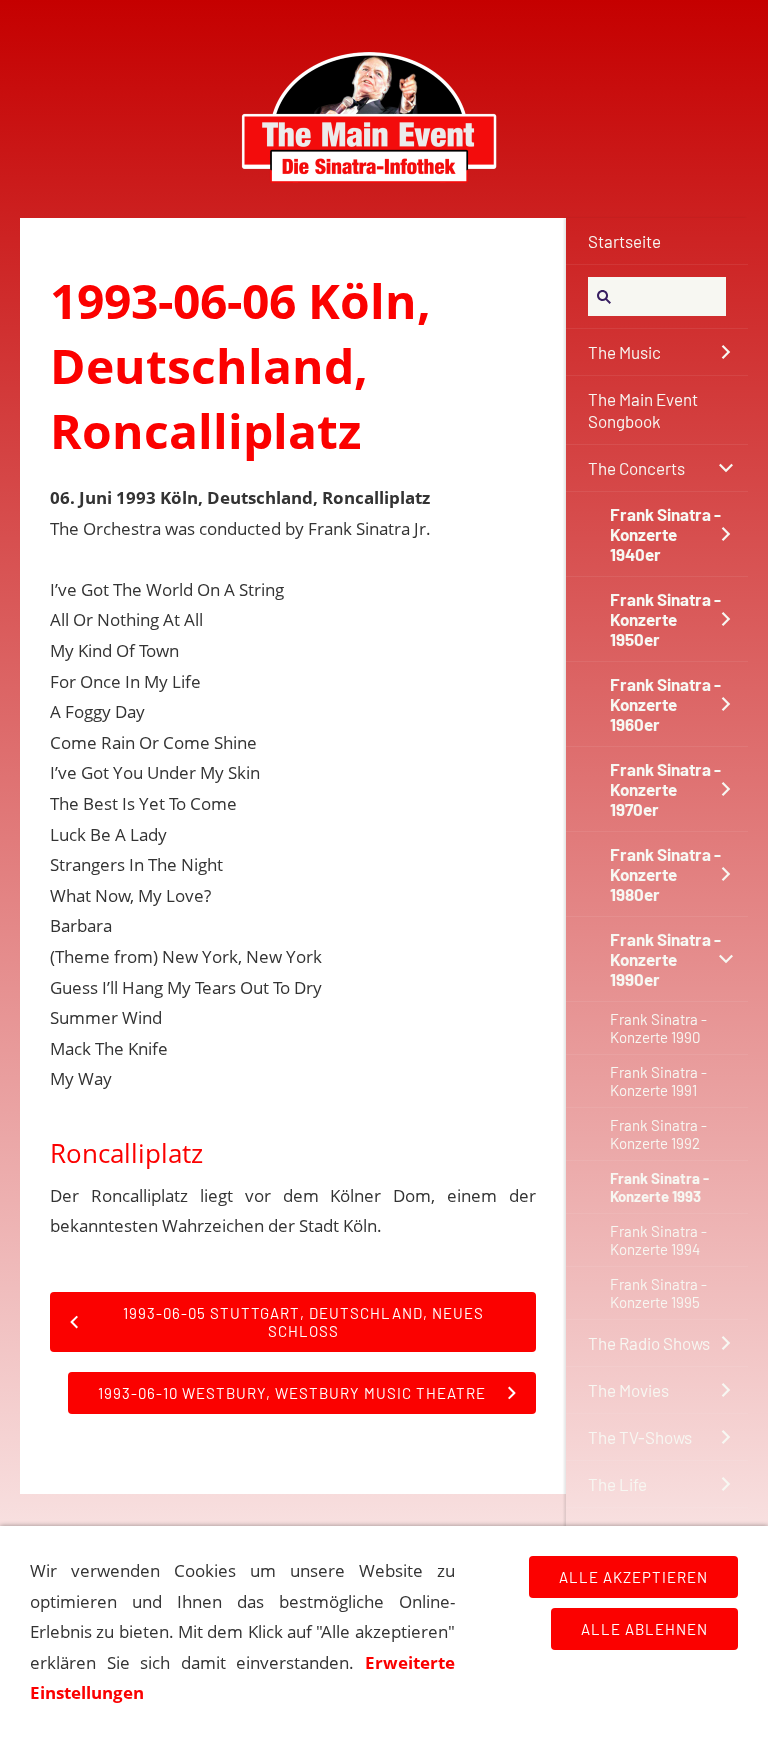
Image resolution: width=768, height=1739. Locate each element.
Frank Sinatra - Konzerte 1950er (665, 619)
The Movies (628, 1390)
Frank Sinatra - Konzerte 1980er (665, 874)
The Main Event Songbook (643, 410)
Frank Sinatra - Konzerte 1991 (658, 1081)
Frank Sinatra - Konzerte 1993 (659, 1187)
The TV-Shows (640, 1437)
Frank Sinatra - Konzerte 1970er (665, 789)
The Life (617, 1484)
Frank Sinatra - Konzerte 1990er (665, 959)
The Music (624, 352)
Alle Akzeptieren (633, 1577)
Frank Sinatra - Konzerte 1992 (658, 1134)
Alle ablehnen (644, 1629)
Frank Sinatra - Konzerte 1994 (658, 1240)
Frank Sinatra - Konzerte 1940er (665, 534)
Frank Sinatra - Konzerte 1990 (658, 1028)
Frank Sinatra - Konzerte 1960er (665, 704)
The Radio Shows (649, 1343)
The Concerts (636, 468)
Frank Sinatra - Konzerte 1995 (658, 1293)
